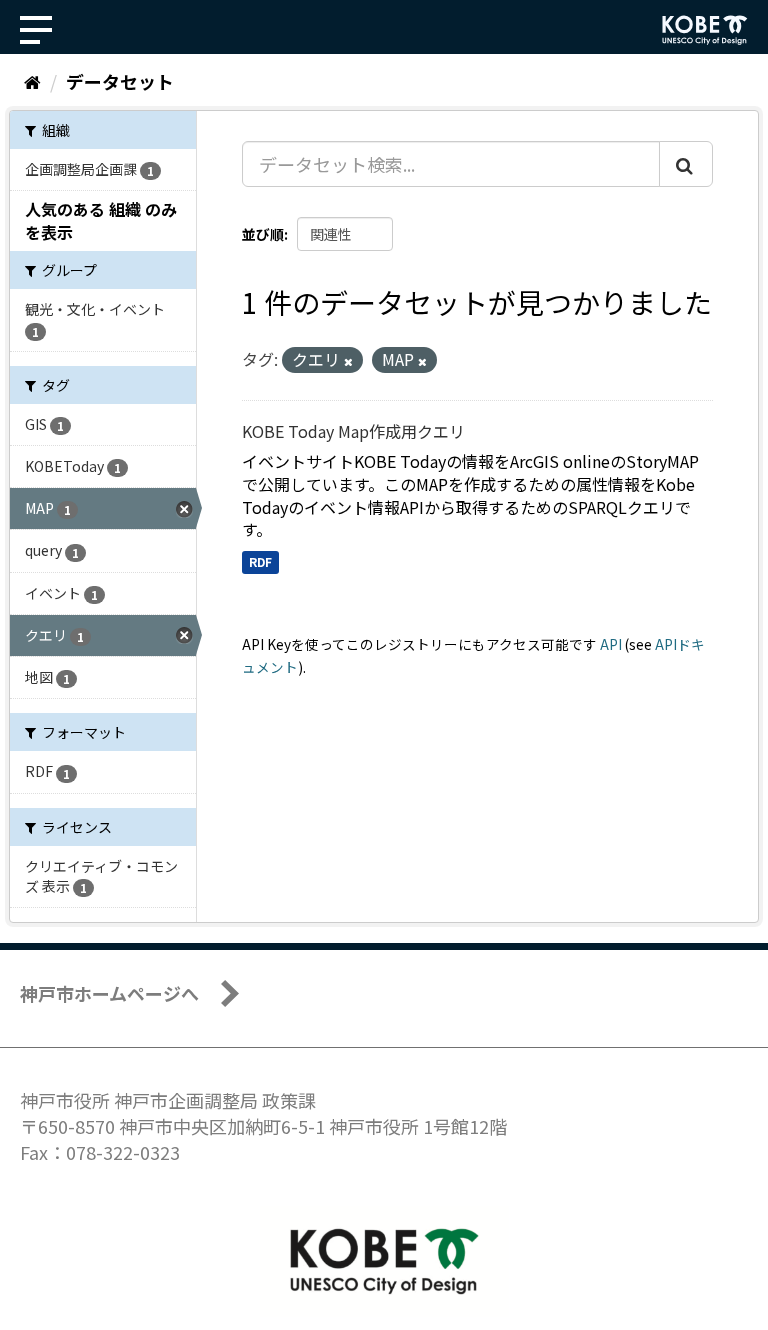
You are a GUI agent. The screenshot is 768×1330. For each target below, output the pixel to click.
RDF (260, 561)
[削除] (348, 361)
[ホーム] (32, 81)
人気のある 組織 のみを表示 (101, 220)
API (611, 644)
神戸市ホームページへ (109, 993)
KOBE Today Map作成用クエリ (353, 431)
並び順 (263, 234)
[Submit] (686, 164)
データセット (120, 81)
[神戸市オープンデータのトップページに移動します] (705, 30)
